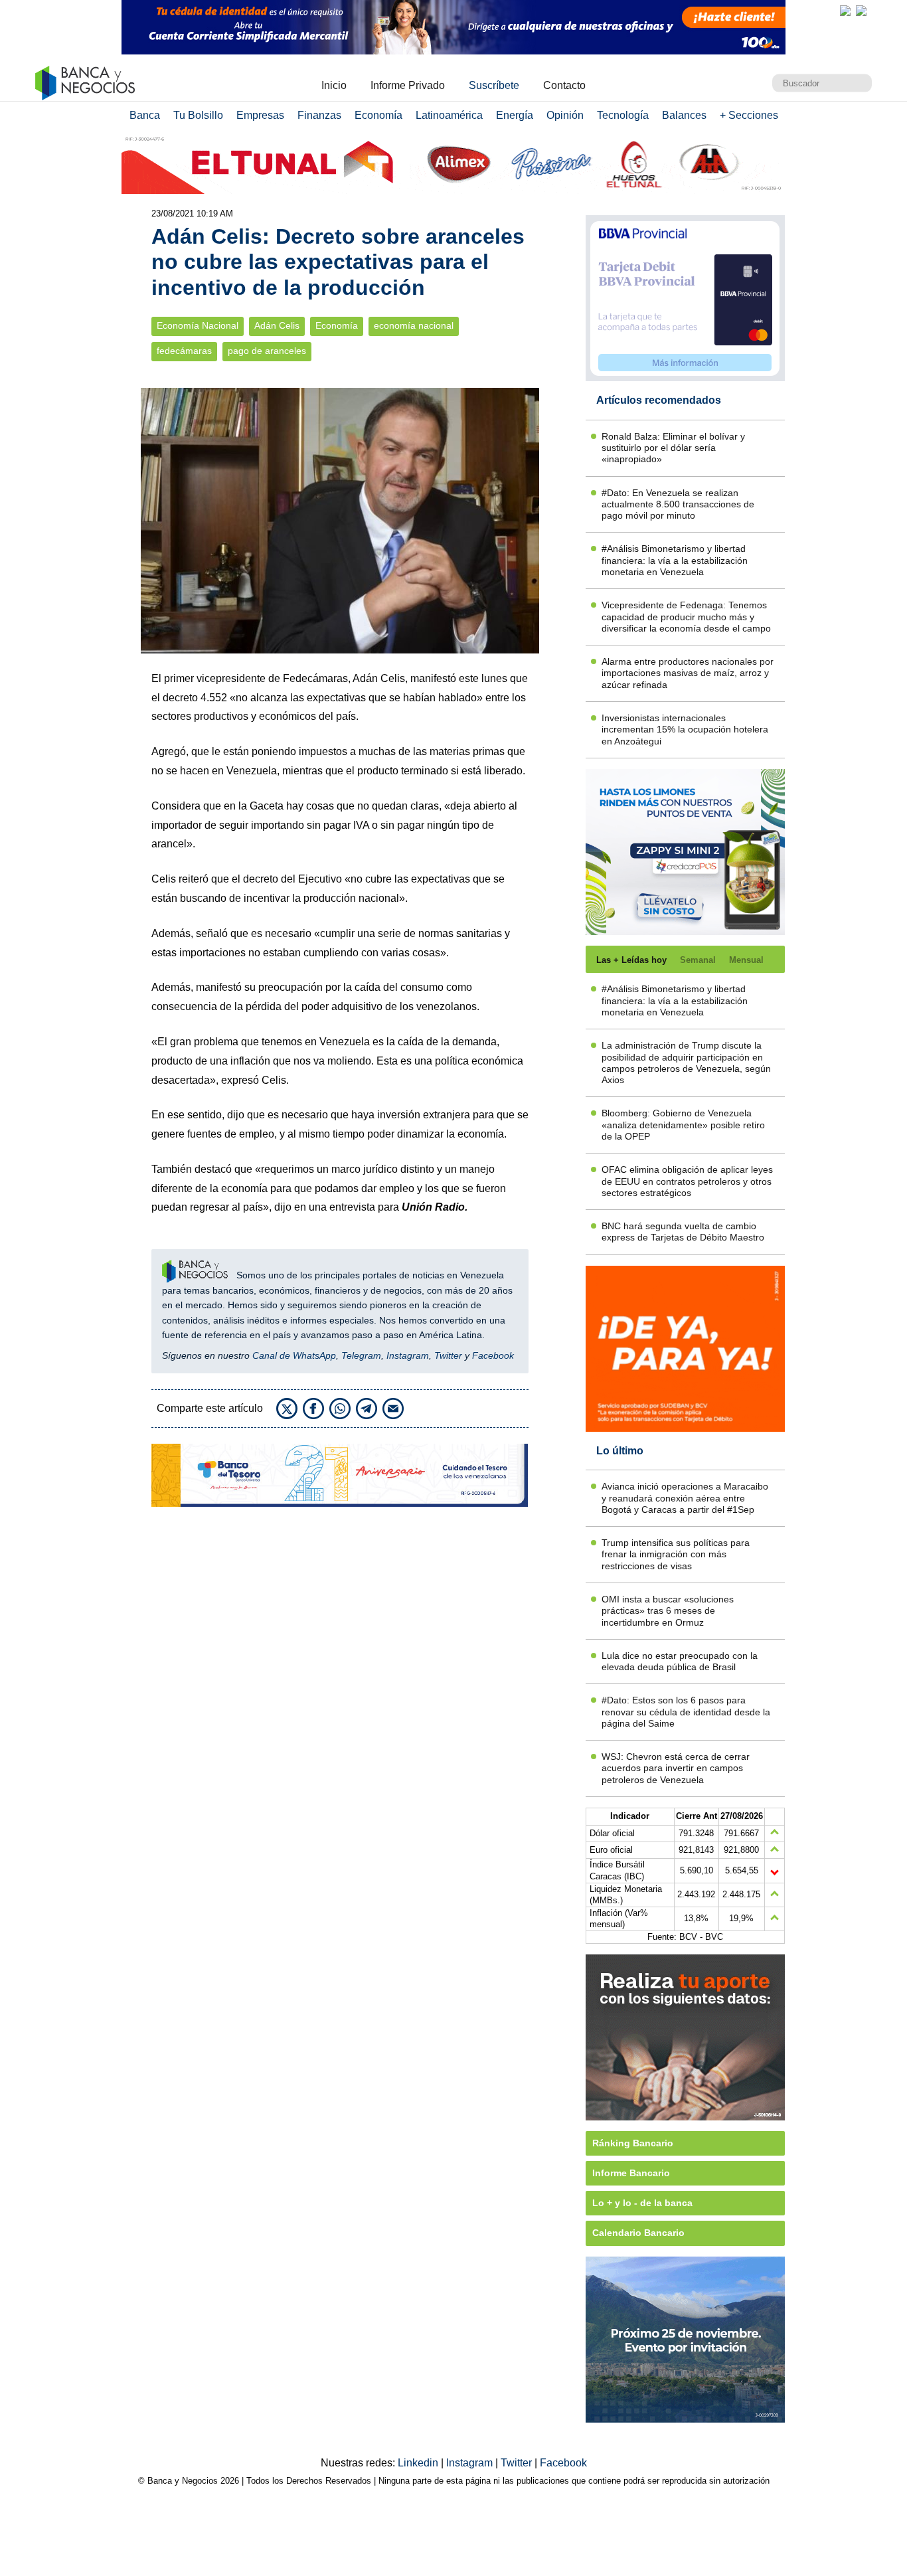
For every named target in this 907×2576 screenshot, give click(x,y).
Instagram (408, 1355)
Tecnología (623, 115)
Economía (378, 115)
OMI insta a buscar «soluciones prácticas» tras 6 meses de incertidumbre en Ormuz (668, 1611)
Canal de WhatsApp (294, 1355)
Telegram (361, 1355)
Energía (515, 115)
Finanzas (319, 115)
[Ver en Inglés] (845, 11)
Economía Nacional (198, 326)
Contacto (564, 85)
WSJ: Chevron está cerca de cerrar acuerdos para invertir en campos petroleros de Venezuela (676, 1768)
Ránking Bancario (633, 2143)
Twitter (448, 1355)
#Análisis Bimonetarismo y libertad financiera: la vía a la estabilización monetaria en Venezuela (675, 560)
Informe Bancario (631, 2173)
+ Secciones (749, 115)
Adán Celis (277, 326)
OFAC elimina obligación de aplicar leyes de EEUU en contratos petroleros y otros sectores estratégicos (687, 1181)
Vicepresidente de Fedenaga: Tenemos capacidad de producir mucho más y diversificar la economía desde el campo (686, 617)
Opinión (565, 115)
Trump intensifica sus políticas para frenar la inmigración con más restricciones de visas (676, 1554)
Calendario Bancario (638, 2233)
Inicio (334, 85)
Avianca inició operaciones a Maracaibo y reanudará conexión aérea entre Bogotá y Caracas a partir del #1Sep (685, 1498)
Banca (145, 115)
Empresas (260, 115)
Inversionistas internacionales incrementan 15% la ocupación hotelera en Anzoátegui (685, 730)
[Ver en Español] (861, 11)
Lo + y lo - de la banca (642, 2203)
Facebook (493, 1355)
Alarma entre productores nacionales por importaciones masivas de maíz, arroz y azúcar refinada (688, 673)
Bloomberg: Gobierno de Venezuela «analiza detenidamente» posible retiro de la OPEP (683, 1125)
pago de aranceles (267, 351)
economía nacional (414, 326)
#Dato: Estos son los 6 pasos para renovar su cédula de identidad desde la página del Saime (686, 1712)
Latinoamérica (449, 115)
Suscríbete (494, 85)
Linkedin (419, 2463)
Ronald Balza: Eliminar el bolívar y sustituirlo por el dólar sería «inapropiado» (673, 448)
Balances (684, 115)
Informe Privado (408, 85)
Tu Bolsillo (198, 115)
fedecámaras (184, 351)
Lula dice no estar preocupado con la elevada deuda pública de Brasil (680, 1661)
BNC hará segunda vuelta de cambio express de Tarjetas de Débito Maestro (683, 1232)
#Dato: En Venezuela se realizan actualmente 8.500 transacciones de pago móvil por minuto (678, 504)
